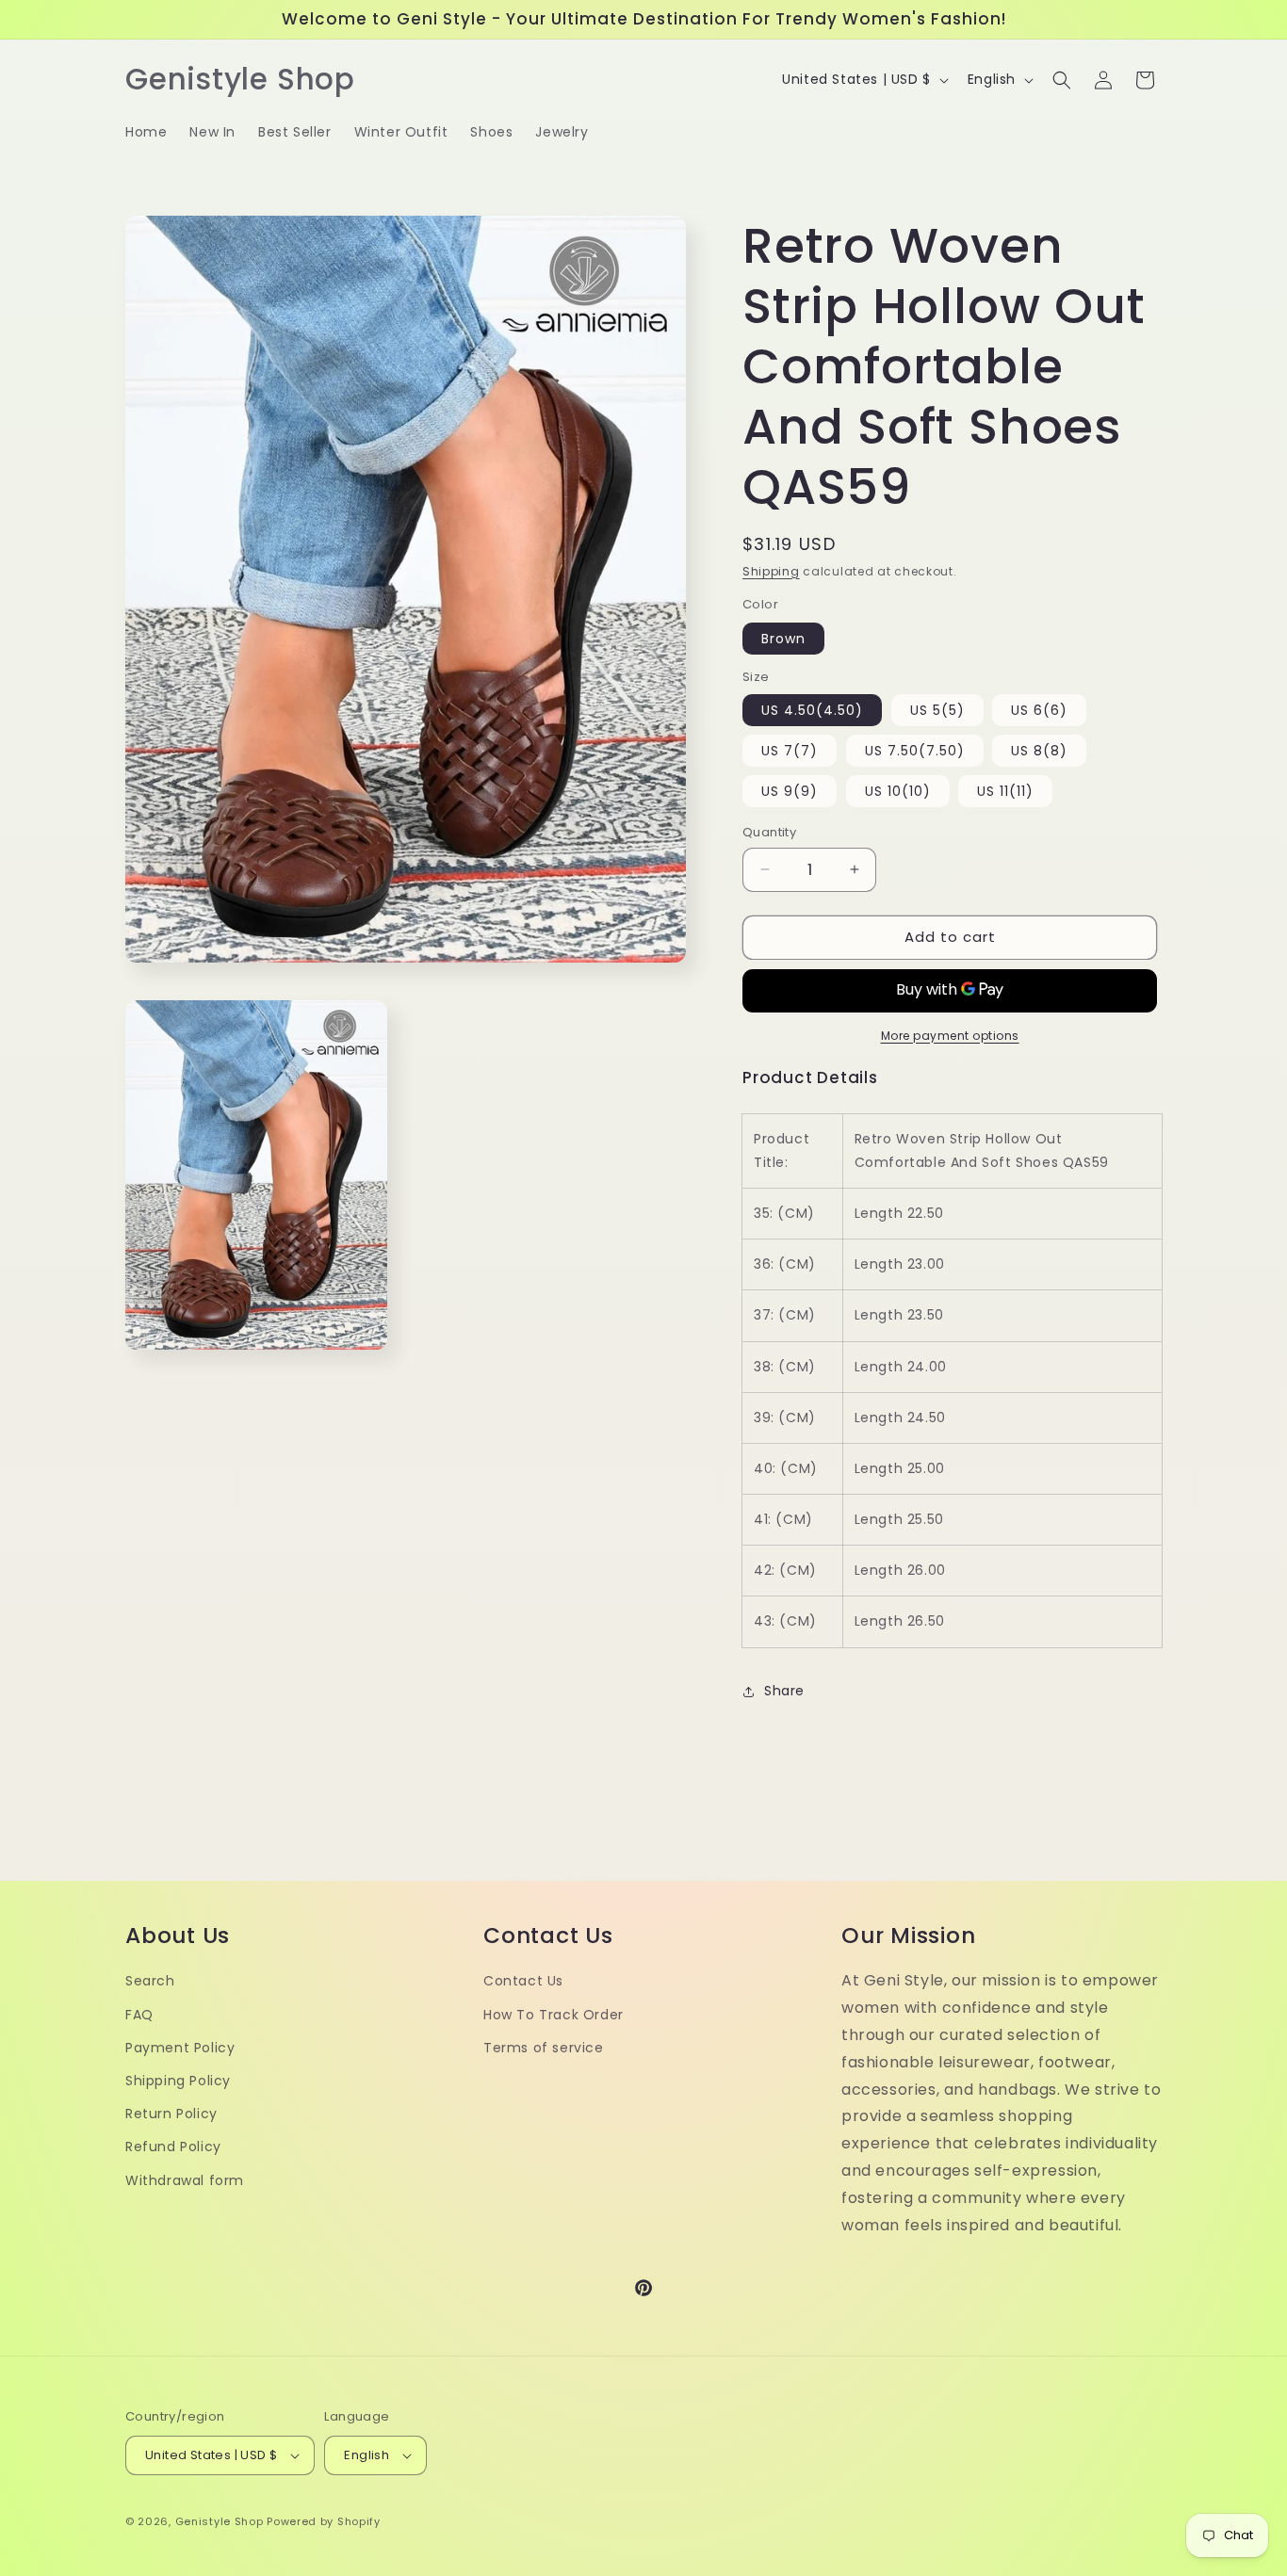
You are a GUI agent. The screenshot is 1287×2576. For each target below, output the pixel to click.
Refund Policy (173, 2147)
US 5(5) (937, 710)
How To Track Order (554, 2015)
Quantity (769, 832)
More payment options (950, 1036)
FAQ (139, 2015)
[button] (1062, 80)
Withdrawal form (185, 2180)
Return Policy (171, 2114)
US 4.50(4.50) (812, 710)
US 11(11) (1005, 791)
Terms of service (544, 2048)
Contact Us (523, 1981)
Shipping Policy (178, 2081)
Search (150, 1981)
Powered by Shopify (324, 2521)
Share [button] (784, 1691)
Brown (783, 639)
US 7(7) (790, 751)
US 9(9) (790, 791)
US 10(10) (898, 791)
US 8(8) (1039, 751)
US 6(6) (1039, 710)
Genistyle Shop (220, 2521)
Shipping (771, 571)
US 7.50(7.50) (915, 751)
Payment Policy (180, 2048)
